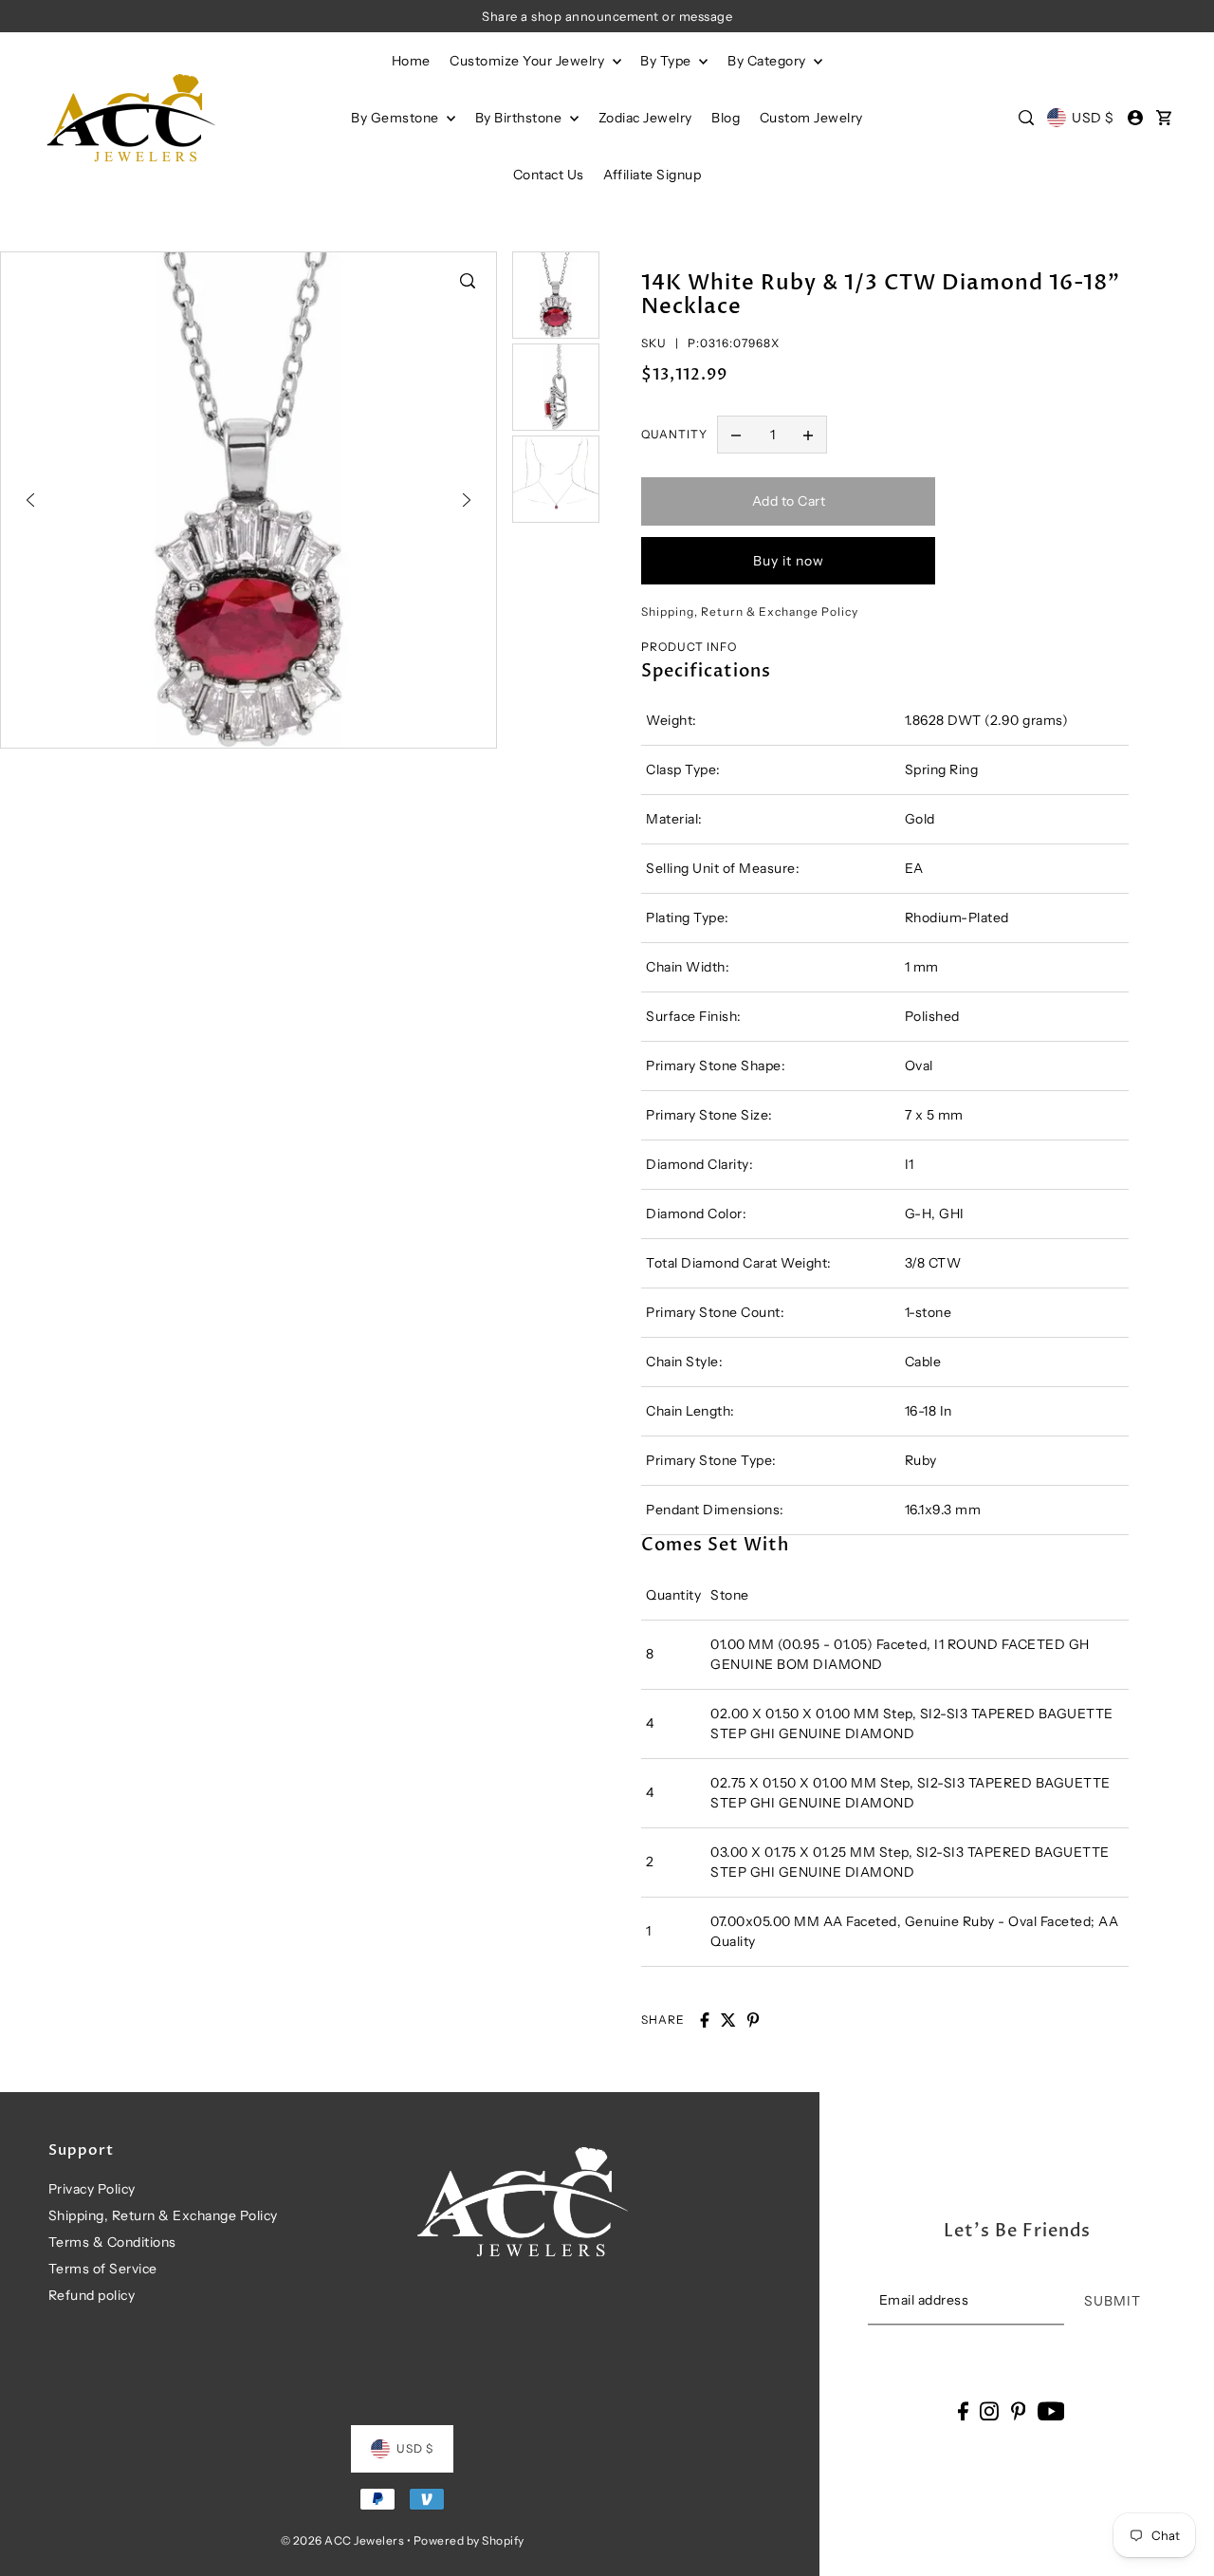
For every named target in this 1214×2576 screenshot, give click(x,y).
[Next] (467, 500)
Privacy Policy (92, 2189)
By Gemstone (396, 118)
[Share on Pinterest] (753, 2020)
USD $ (1093, 118)
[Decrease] (736, 435)
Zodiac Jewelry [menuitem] (645, 118)
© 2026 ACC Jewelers (343, 2540)
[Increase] (808, 435)
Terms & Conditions (112, 2242)
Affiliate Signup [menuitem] (652, 175)
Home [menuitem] (411, 61)
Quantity (674, 434)
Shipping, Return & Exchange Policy (163, 2215)
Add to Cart (789, 501)
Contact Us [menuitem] (549, 175)
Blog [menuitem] (726, 118)
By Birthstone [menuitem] (520, 118)
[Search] (1026, 118)
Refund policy (92, 2295)
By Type (667, 61)
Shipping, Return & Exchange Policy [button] (750, 612)
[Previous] (30, 500)
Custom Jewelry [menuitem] (811, 118)
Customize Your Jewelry (529, 61)
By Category (768, 61)
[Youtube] (1051, 2410)
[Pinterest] (1019, 2410)
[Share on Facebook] (705, 2020)
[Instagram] (989, 2410)
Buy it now (789, 561)
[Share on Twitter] (728, 2020)
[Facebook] (963, 2410)
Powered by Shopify (469, 2540)
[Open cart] (1164, 118)
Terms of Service (103, 2269)
